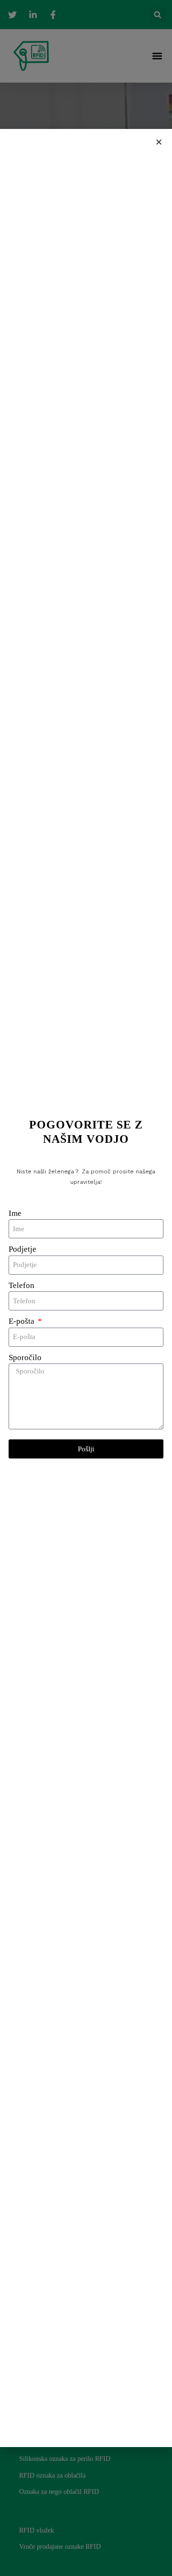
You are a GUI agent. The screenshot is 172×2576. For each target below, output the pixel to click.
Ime (15, 1213)
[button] (159, 142)
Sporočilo (25, 1357)
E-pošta (22, 1321)
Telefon (21, 1285)
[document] (86, 1288)
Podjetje (22, 1249)
